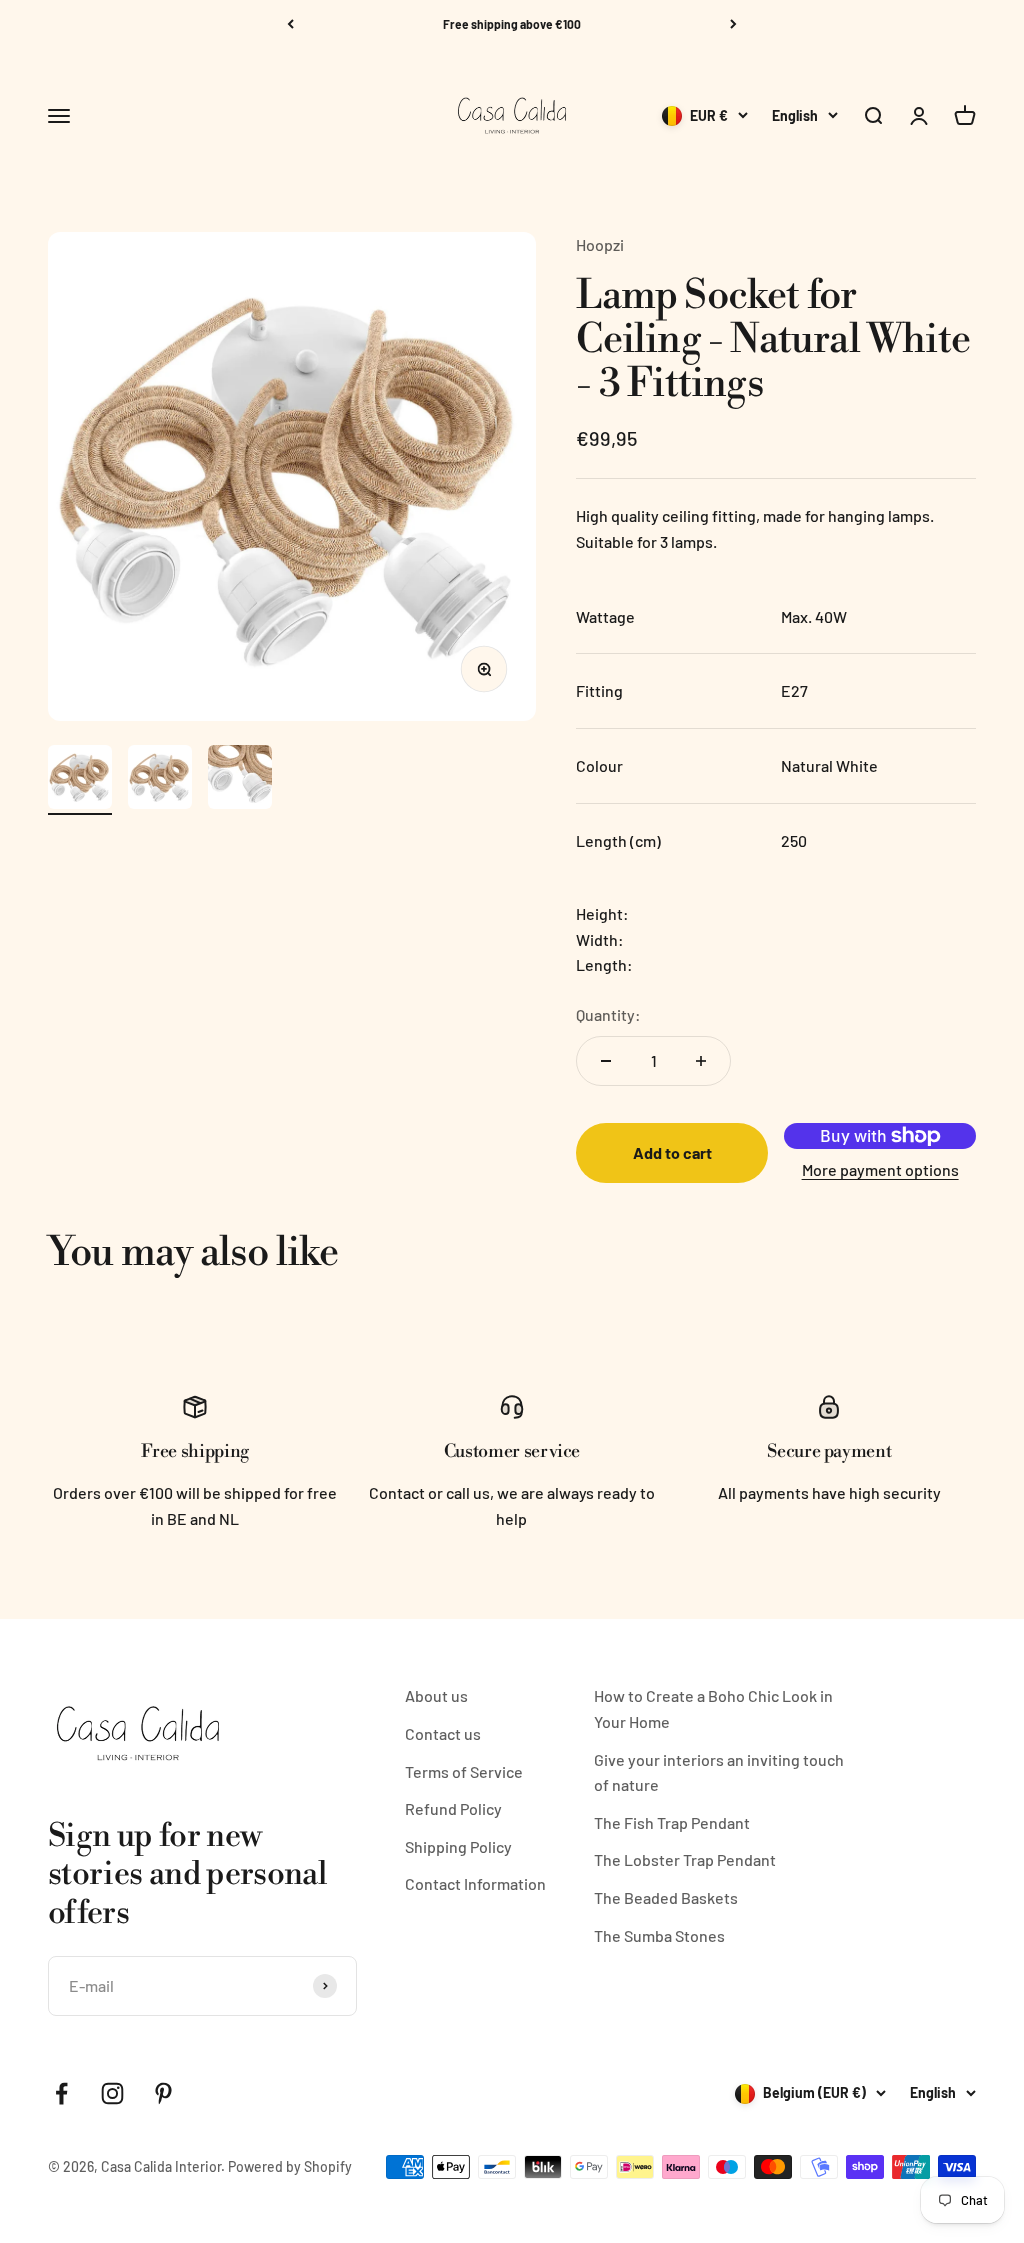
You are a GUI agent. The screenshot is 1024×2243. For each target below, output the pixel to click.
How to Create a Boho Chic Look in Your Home (713, 1708)
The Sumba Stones (659, 1935)
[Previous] (290, 24)
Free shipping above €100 (512, 24)
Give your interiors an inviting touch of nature (719, 1772)
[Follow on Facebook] (61, 2093)
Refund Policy (453, 1808)
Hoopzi (600, 244)
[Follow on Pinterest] (163, 2093)
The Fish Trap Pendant (672, 1822)
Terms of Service (464, 1771)
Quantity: (608, 1014)
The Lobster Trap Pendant (685, 1859)
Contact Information (475, 1883)
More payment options (880, 1169)
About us (436, 1695)
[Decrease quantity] (606, 1061)
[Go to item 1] (80, 780)
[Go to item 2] (160, 780)
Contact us (443, 1733)
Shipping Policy (458, 1846)
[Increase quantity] (701, 1061)
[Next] (733, 24)
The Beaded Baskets (666, 1897)
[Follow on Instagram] (112, 2093)
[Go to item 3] (240, 780)
